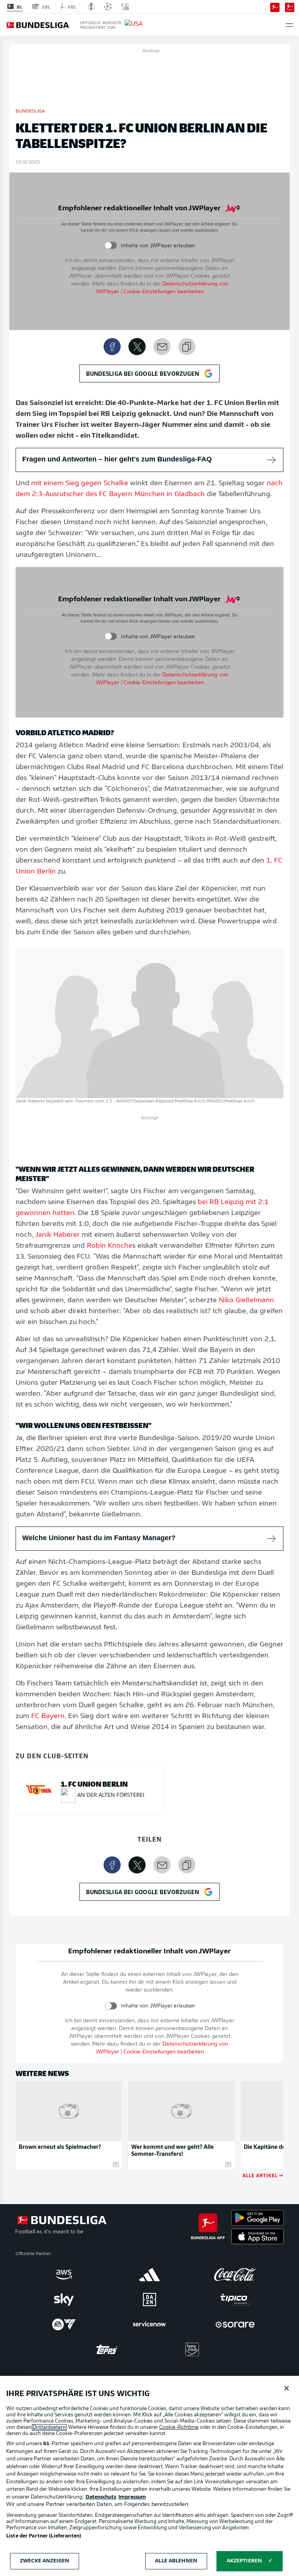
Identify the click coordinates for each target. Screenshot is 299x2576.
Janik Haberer (57, 1235)
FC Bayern (48, 1717)
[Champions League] (108, 7)
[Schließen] (287, 2388)
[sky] (64, 2300)
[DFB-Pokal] (91, 7)
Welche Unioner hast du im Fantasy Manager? (99, 1538)
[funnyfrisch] (192, 2350)
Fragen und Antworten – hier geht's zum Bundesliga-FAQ (117, 459)
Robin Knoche (110, 1246)
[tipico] (235, 2300)
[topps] (107, 2349)
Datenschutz (101, 2497)
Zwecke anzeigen (45, 2561)
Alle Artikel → (263, 2175)
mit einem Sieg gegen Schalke (80, 484)
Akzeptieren (244, 2561)
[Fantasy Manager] (290, 7)
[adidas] (149, 2275)
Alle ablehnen (176, 2561)
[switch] (111, 246)
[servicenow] (149, 2324)
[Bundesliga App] (275, 7)
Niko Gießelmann (246, 1301)
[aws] (64, 2275)
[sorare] (235, 2324)
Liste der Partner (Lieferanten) (44, 2536)
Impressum (132, 2497)
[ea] (64, 2324)
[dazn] (149, 2300)
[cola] (235, 2275)
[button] (289, 25)
